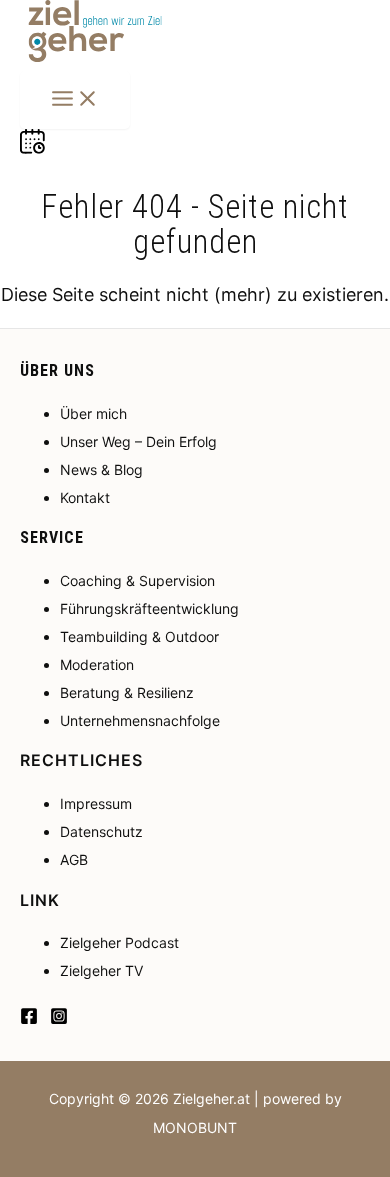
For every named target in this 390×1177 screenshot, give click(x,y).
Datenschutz (101, 831)
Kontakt (85, 497)
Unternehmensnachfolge (140, 720)
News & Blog (101, 469)
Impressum (96, 803)
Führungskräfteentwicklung (149, 608)
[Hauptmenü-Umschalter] (75, 100)
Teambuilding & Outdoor (139, 636)
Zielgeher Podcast (119, 942)
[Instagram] (59, 1018)
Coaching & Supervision (137, 580)
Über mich (93, 413)
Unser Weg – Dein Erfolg (138, 441)
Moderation (97, 664)
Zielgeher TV (101, 970)
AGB (74, 859)
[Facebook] (29, 1018)
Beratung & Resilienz (127, 692)
